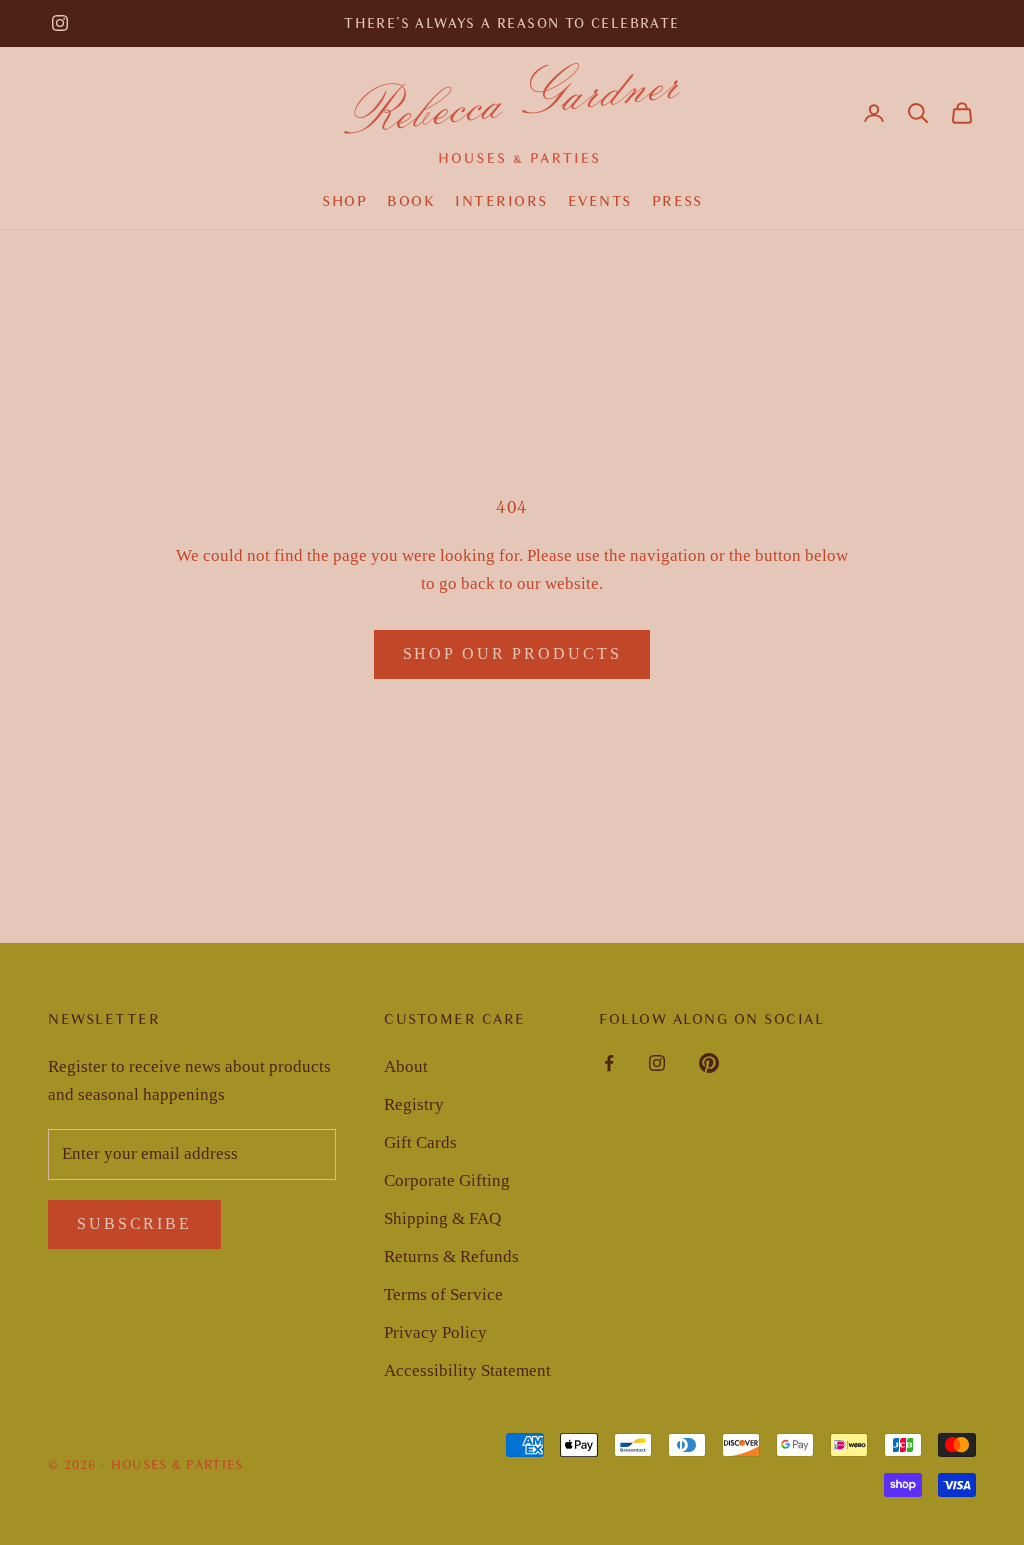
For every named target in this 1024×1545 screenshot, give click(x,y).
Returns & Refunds (451, 1256)
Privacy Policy (435, 1332)
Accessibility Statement (467, 1370)
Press (677, 201)
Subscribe (134, 1223)
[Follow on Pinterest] (709, 1063)
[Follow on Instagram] (60, 23)
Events (600, 201)
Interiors (501, 201)
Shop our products (512, 653)
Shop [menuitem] (344, 201)
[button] (918, 113)
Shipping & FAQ (442, 1218)
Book (411, 201)
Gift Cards (420, 1142)
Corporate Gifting (447, 1180)
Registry (414, 1104)
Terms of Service (443, 1294)
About (406, 1066)
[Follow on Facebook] (609, 1063)
